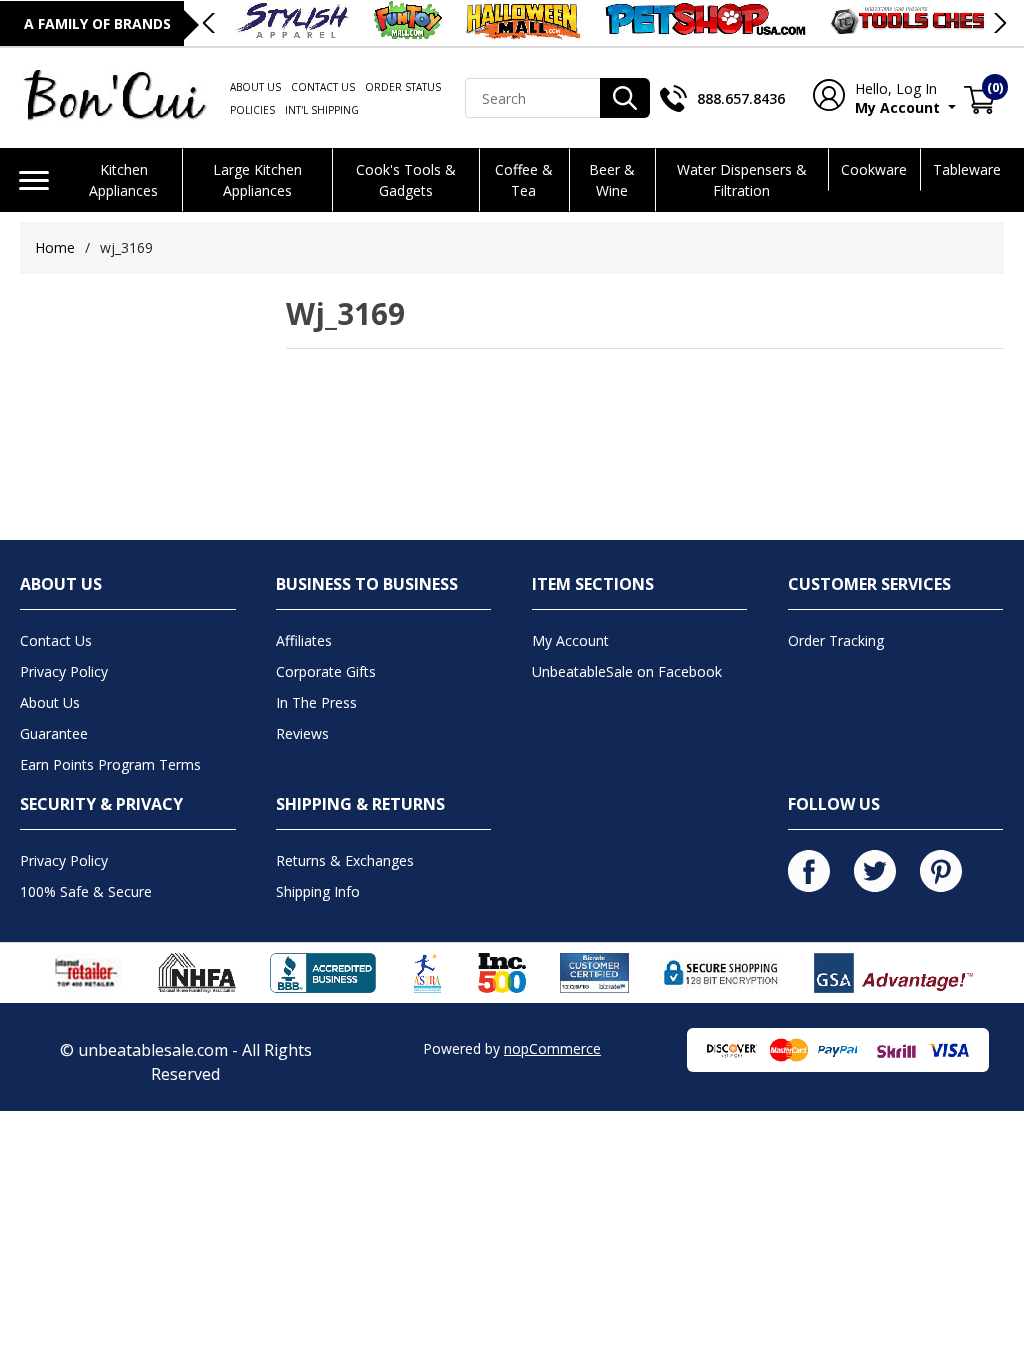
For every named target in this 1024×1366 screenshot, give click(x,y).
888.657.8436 (741, 98)
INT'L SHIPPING (322, 110)
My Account (892, 98)
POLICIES (252, 110)
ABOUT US (255, 87)
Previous (210, 23)
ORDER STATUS (403, 87)
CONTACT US (323, 87)
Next (999, 23)
